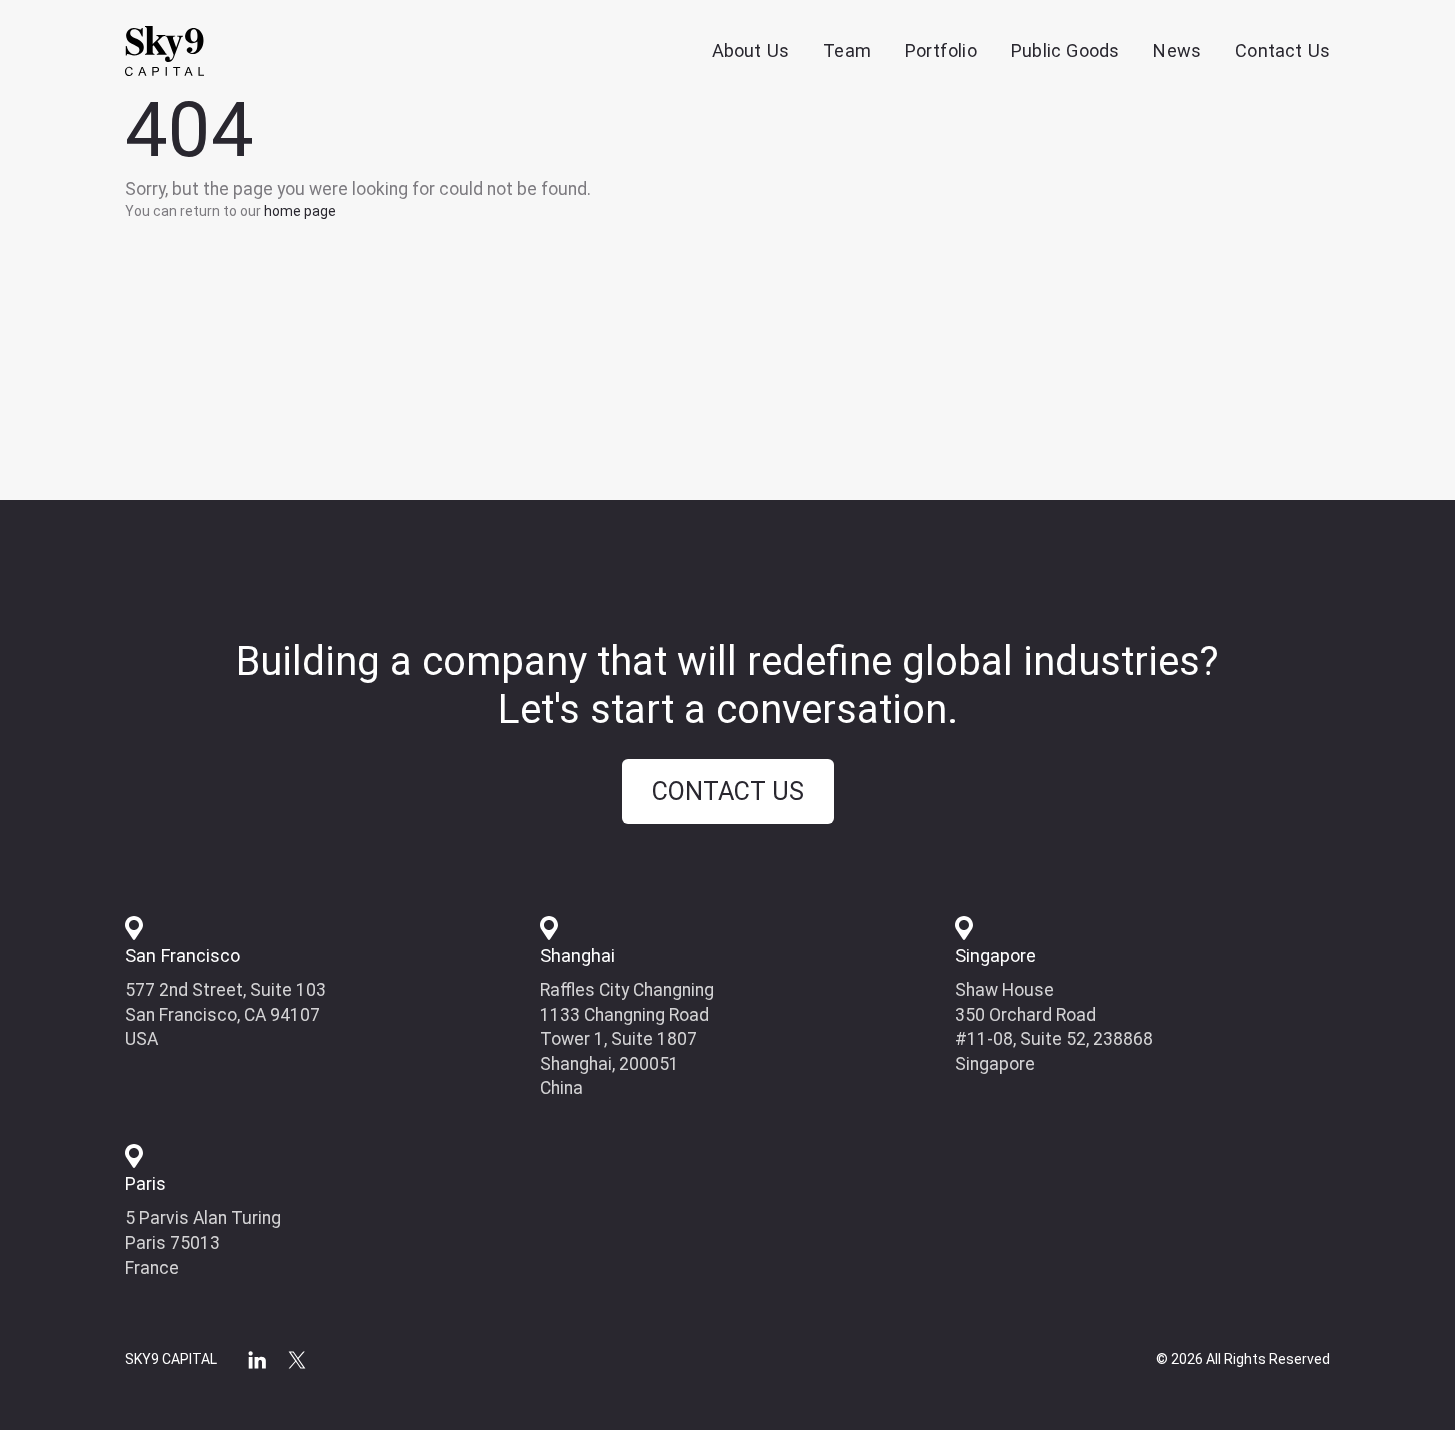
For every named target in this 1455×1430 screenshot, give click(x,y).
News (1177, 50)
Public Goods (1065, 50)
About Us (751, 50)
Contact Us (1282, 50)
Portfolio (941, 50)
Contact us (728, 791)
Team (847, 50)
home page (300, 211)
